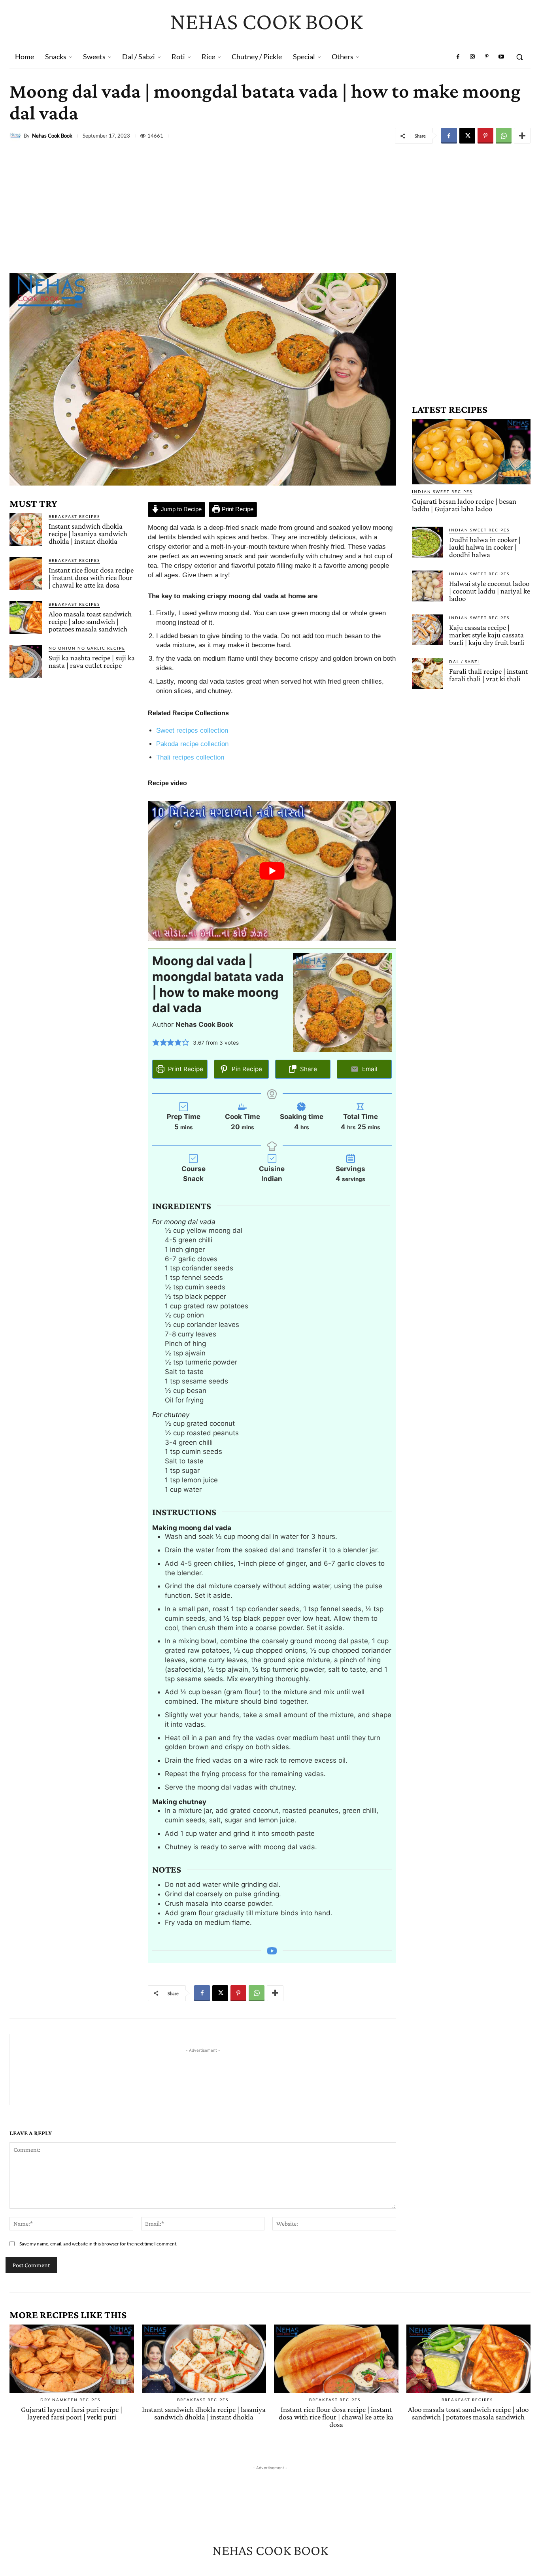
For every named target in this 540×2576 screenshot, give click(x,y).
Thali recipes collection (190, 757)
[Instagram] (472, 57)
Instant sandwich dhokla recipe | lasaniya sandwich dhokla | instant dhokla (88, 534)
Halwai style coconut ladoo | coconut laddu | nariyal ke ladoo (490, 591)
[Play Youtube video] (272, 871)
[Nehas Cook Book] (17, 136)
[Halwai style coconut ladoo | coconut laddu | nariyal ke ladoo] (427, 586)
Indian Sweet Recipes (442, 491)
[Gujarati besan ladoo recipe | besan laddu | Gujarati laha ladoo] (471, 452)
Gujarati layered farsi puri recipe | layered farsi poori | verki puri (72, 2413)
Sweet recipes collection (192, 730)
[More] (522, 136)
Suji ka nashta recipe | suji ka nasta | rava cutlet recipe (92, 661)
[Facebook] (458, 57)
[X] (467, 136)
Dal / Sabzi (464, 661)
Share (308, 1069)
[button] (519, 57)
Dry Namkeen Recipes (70, 2400)
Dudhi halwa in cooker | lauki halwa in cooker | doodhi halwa (485, 547)
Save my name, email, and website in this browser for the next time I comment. (98, 2244)
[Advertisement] (270, 206)
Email (369, 1069)
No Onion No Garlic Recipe (87, 648)
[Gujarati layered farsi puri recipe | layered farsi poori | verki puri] (72, 2359)
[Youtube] (501, 57)
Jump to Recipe (180, 509)
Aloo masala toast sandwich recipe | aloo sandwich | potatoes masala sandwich (90, 621)
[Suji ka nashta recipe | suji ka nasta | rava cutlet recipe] (26, 661)
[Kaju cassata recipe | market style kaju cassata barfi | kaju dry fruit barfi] (427, 630)
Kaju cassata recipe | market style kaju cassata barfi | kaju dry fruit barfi (487, 635)
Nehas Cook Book (52, 136)
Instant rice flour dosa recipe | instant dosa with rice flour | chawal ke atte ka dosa (91, 577)
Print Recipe (237, 509)
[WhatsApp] (504, 136)
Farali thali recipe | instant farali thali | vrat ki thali (488, 675)
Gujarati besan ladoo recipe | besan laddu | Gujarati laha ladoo (464, 505)
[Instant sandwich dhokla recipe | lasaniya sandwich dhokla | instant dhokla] (26, 530)
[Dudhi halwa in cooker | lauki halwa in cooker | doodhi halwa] (427, 542)
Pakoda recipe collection (192, 744)
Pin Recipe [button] (246, 1069)
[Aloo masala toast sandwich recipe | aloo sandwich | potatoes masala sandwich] (26, 617)
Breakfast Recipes (74, 516)
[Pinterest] (487, 57)
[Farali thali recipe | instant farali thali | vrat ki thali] (427, 674)
